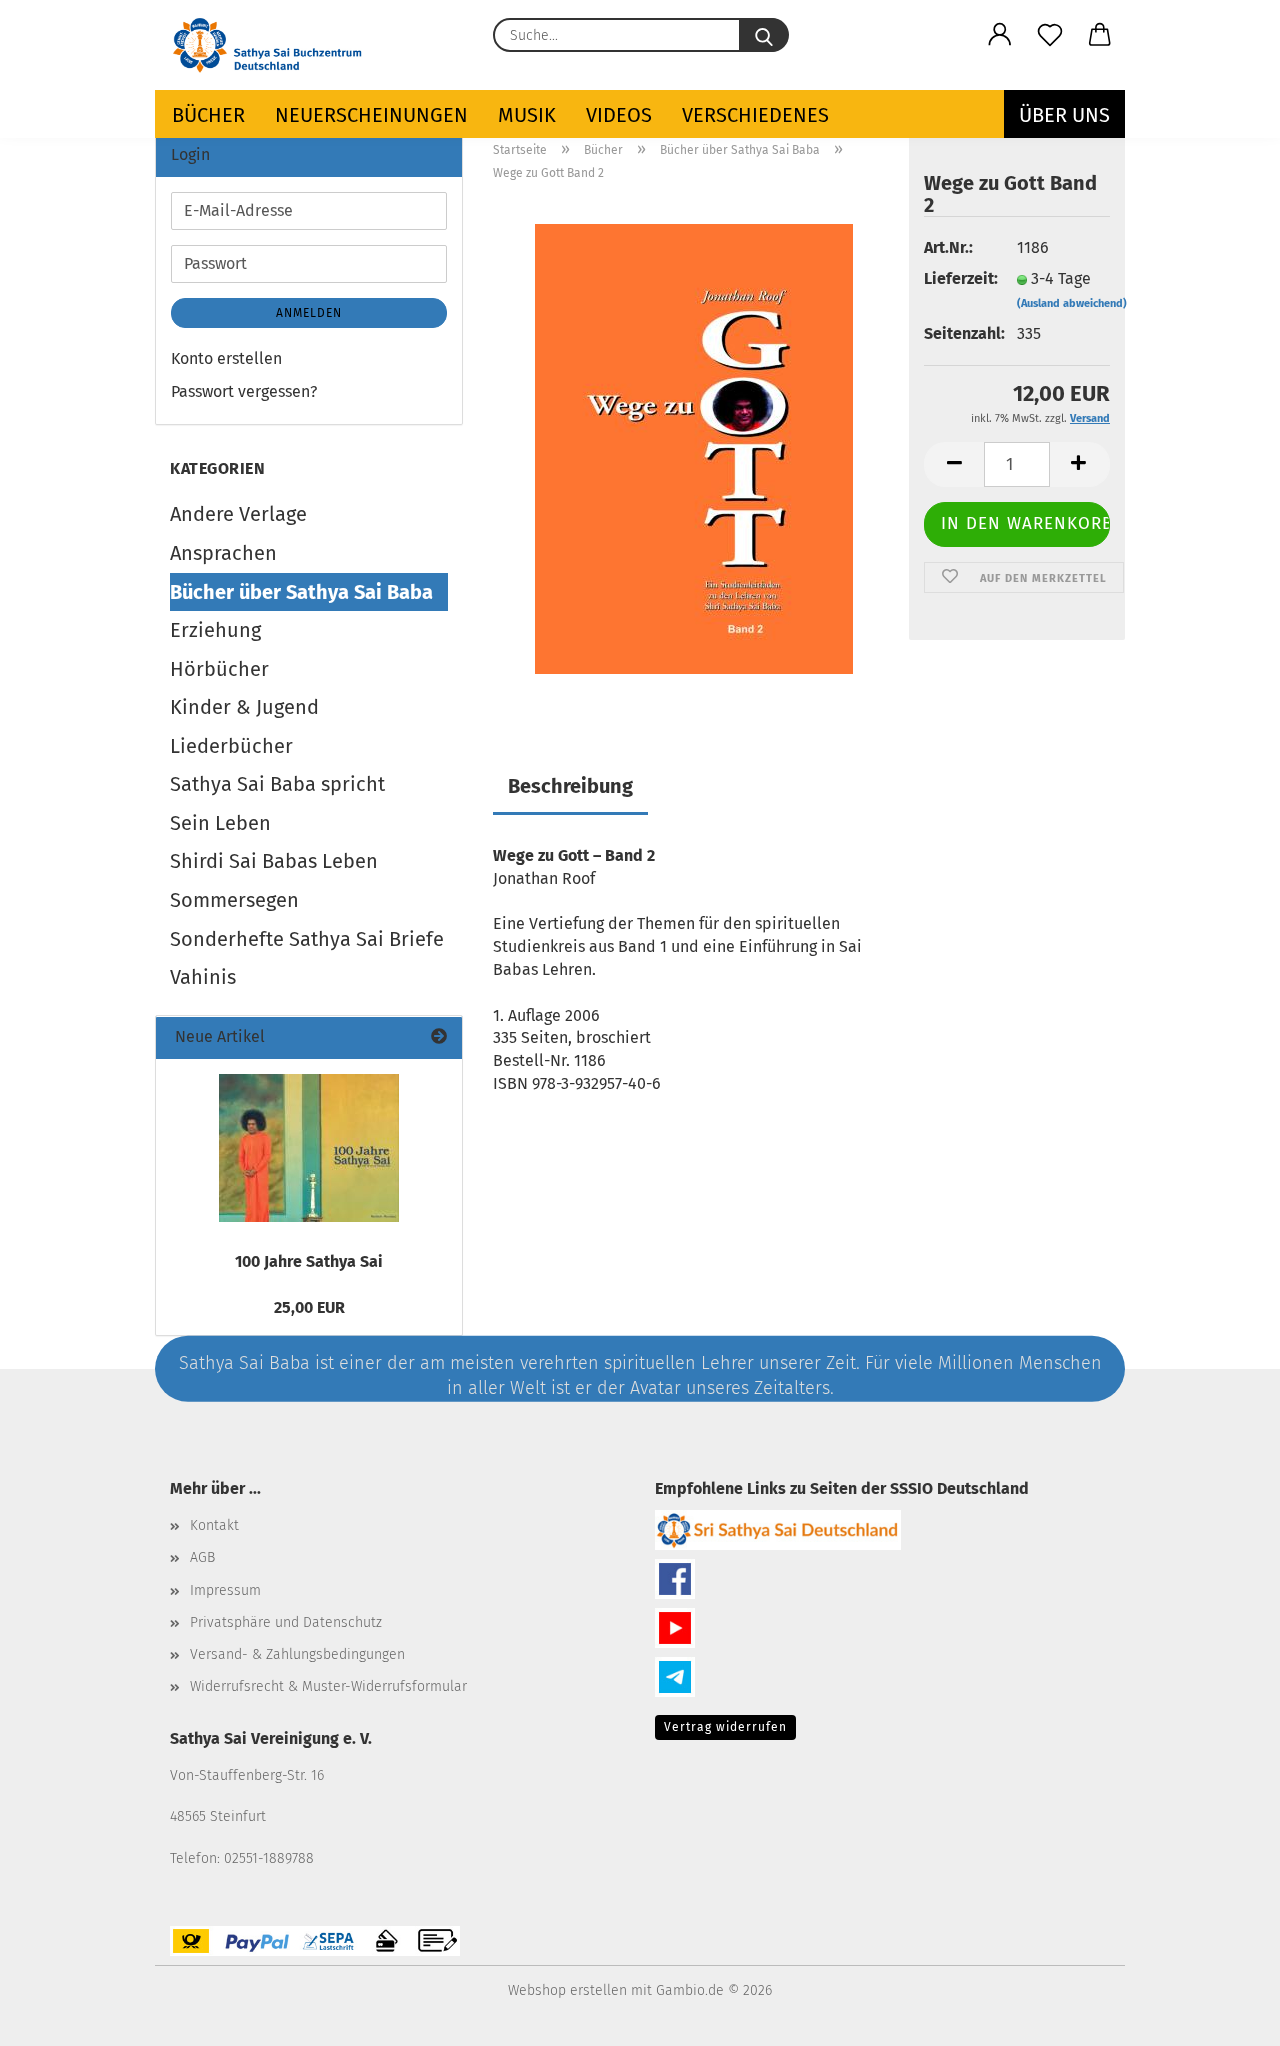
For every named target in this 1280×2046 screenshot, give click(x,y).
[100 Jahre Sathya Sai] (309, 1148)
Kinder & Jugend (244, 707)
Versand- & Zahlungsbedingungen (297, 1654)
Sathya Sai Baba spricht (277, 784)
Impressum (225, 1590)
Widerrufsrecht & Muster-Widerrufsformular (328, 1686)
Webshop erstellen (567, 1990)
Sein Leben (220, 823)
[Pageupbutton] (1225, 2016)
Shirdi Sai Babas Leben (274, 861)
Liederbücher (231, 746)
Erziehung (215, 630)
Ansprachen (223, 553)
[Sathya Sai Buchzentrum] (277, 45)
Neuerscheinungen (371, 115)
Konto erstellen (226, 358)
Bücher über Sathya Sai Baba (301, 592)
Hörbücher (219, 669)
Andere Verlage (238, 514)
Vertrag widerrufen (725, 1727)
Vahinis (203, 977)
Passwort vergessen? (244, 391)
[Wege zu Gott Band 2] (694, 447)
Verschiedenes (755, 115)
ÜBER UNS (1064, 115)
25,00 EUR (309, 1307)
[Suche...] (764, 35)
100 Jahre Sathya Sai (309, 1261)
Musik (527, 115)
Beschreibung (570, 786)
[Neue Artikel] (439, 1037)
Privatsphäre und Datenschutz (286, 1622)
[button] (1000, 35)
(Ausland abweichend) (1072, 303)
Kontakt (214, 1525)
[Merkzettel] (1050, 35)
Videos (619, 115)
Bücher (208, 115)
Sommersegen (234, 900)
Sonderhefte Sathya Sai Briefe (307, 939)
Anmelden (309, 313)
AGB (202, 1557)
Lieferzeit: (955, 278)
